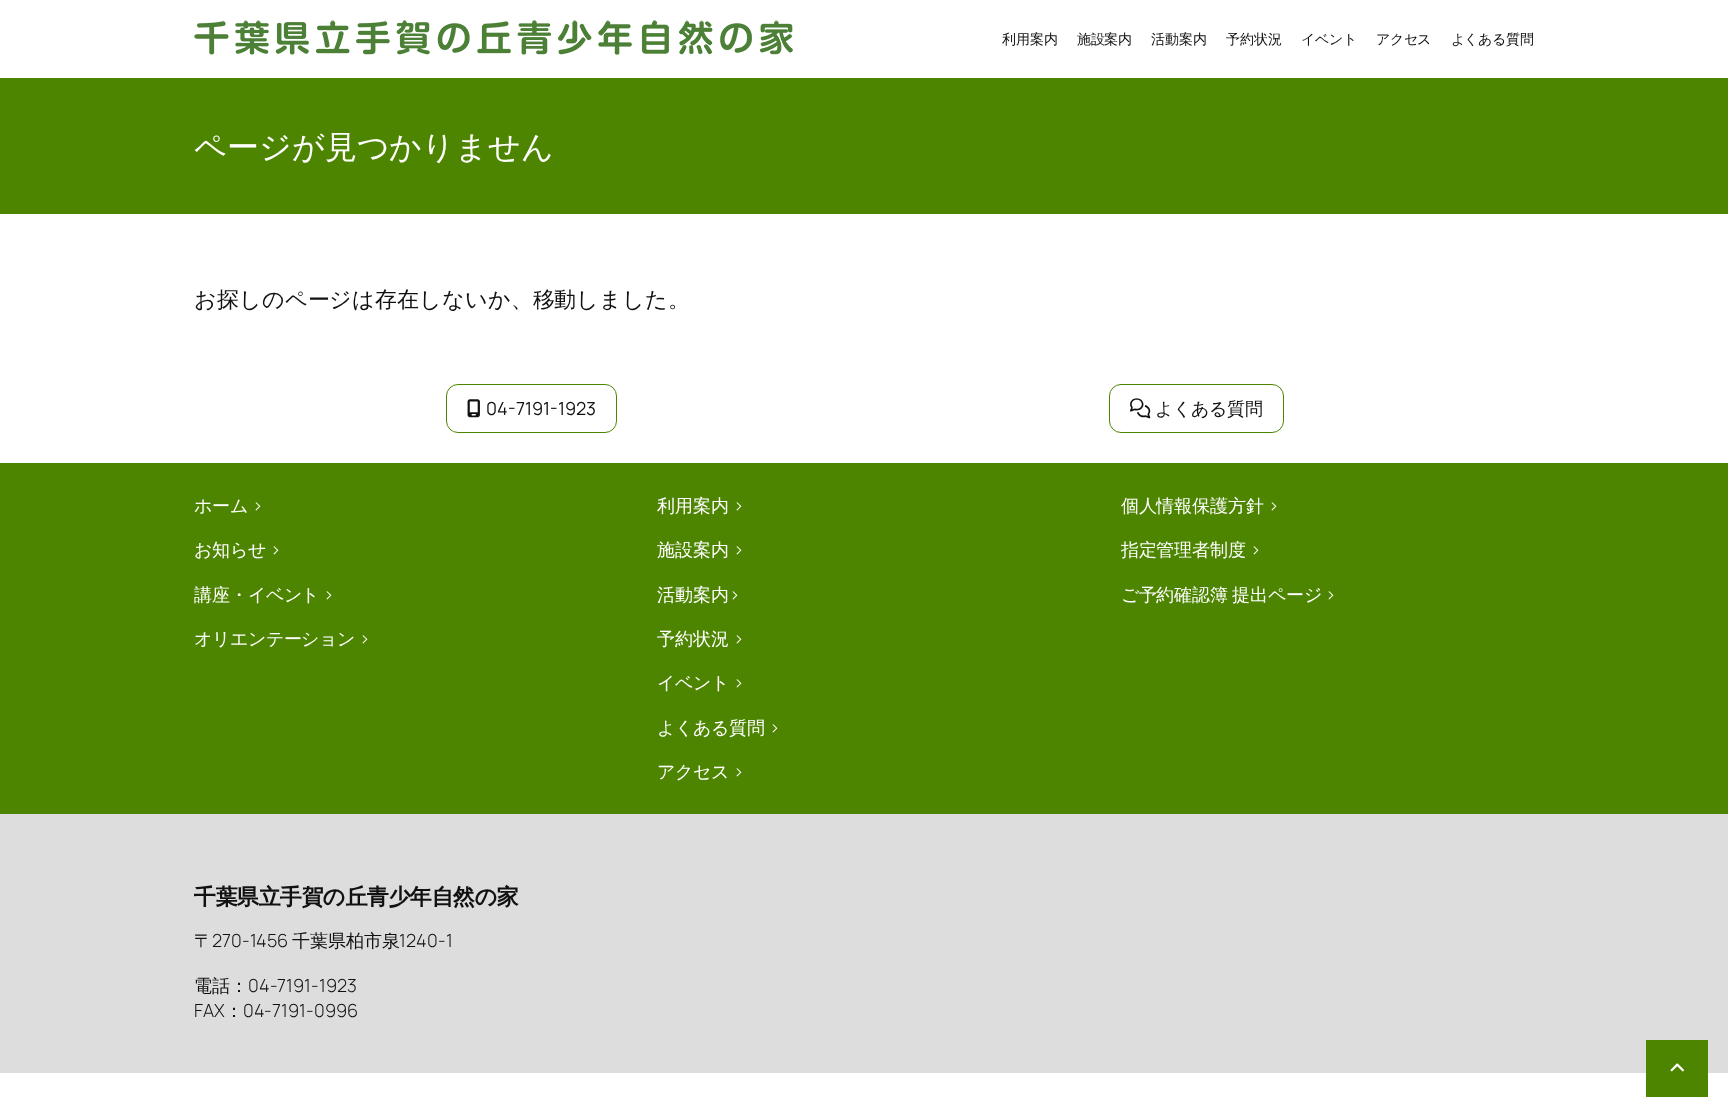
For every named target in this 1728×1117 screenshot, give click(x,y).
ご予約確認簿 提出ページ (1221, 594)
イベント (693, 682)
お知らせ (230, 549)
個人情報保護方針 (1192, 505)
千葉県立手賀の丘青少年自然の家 (356, 896)
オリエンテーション (274, 638)
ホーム (221, 505)
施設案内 (693, 549)
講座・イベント (256, 594)
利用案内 (693, 505)
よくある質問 (1209, 408)
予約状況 (693, 638)
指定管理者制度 (1183, 549)
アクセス (693, 771)
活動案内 (693, 594)
